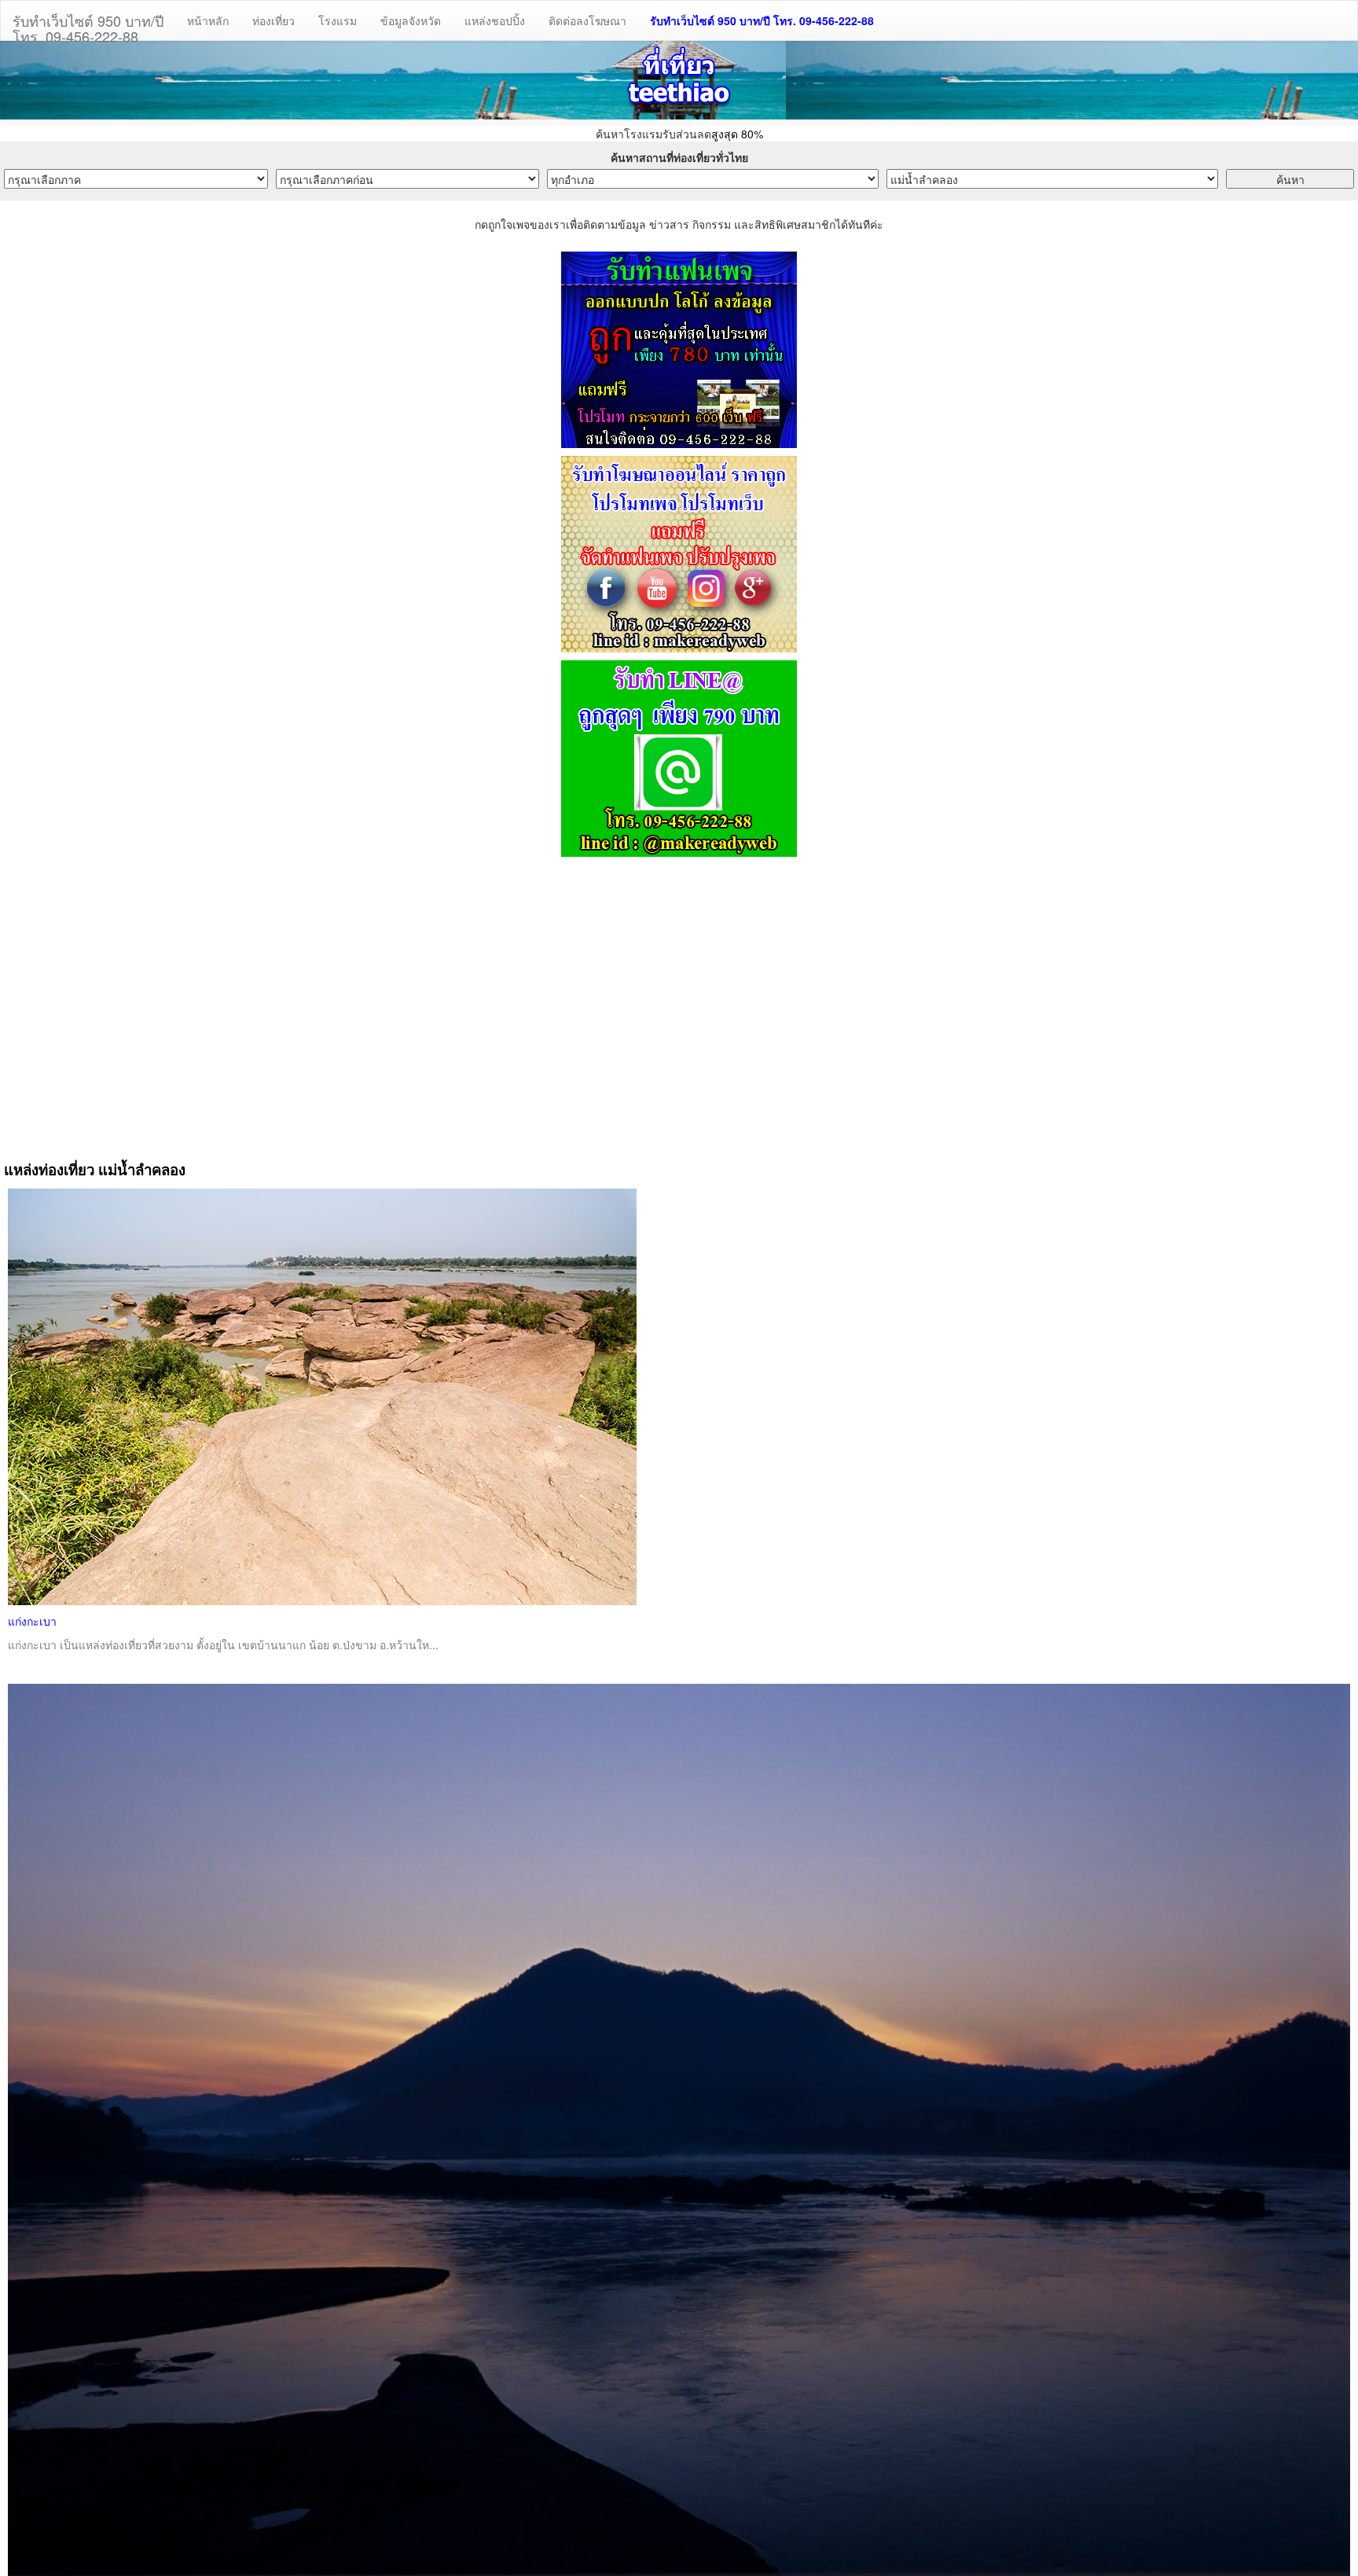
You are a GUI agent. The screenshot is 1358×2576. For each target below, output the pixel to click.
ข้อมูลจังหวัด (411, 20)
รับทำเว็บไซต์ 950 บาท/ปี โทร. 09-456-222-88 (762, 20)
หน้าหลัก (208, 20)
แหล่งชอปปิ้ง (495, 20)
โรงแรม (338, 20)
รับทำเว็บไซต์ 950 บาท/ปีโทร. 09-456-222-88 (88, 25)
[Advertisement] (679, 1002)
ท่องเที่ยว (273, 20)
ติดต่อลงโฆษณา (587, 20)
